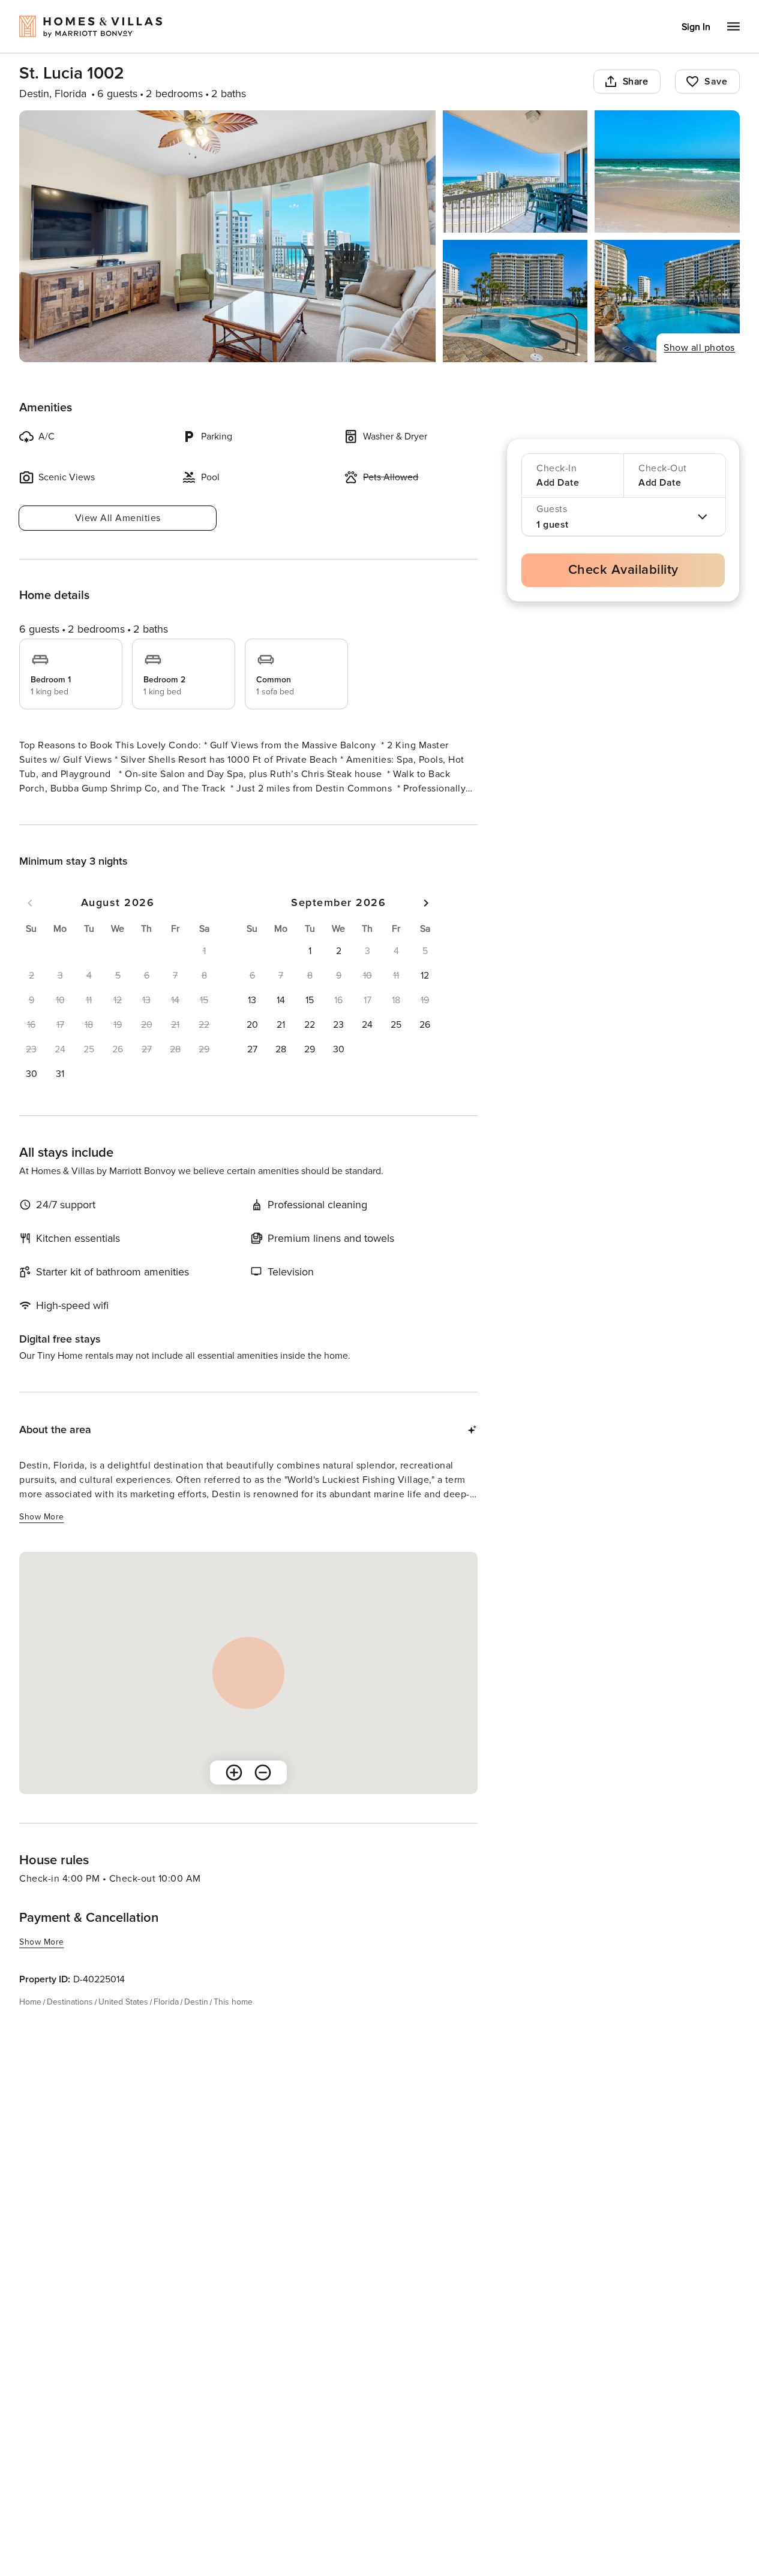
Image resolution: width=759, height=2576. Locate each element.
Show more (42, 811)
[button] (31, 1096)
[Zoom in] (234, 1794)
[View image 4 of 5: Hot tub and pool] (515, 301)
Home (30, 2023)
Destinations (70, 2023)
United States (123, 2023)
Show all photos (699, 348)
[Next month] (426, 925)
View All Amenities (118, 518)
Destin (196, 2023)
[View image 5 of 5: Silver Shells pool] (667, 301)
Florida (166, 2023)
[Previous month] (30, 925)
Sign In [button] (696, 27)
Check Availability (623, 570)
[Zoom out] (263, 1794)
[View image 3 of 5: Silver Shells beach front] (667, 171)
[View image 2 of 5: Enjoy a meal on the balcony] (515, 171)
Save (716, 82)
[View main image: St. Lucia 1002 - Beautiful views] (227, 236)
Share (636, 82)
